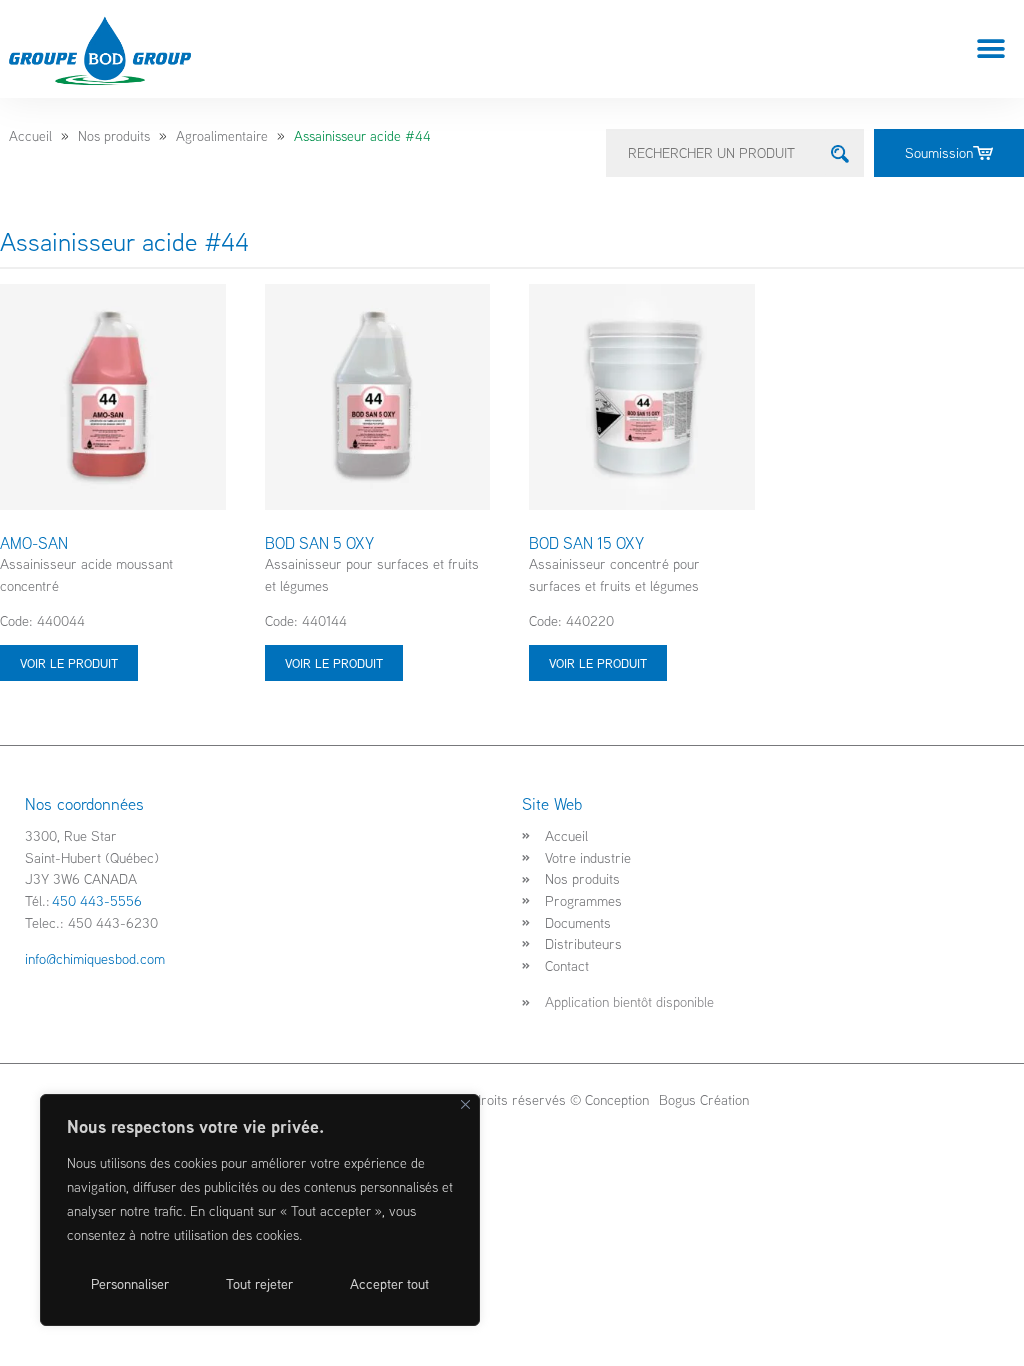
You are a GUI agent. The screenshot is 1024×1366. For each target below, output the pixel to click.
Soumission (939, 152)
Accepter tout (389, 1284)
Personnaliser (130, 1284)
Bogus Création (702, 1099)
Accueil (30, 136)
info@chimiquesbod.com (95, 958)
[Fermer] (465, 1104)
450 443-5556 (97, 900)
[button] (991, 49)
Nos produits (114, 136)
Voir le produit (69, 663)
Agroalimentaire (222, 136)
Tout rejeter (259, 1284)
